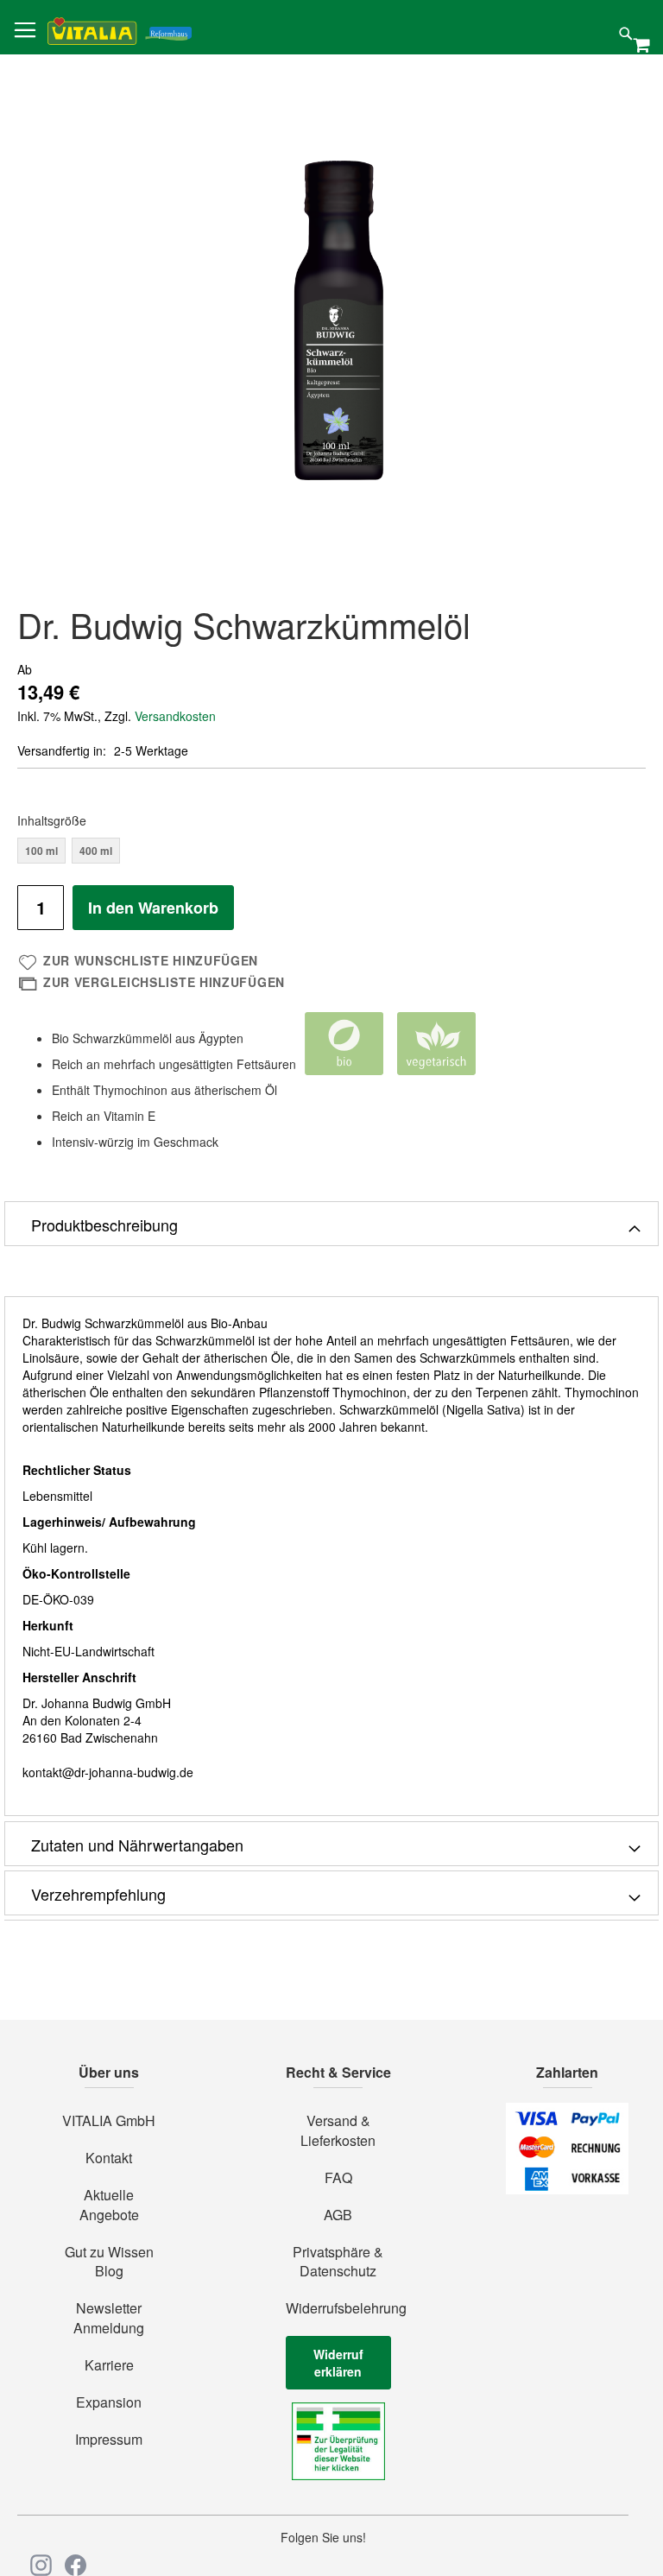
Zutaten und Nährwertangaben (137, 1845)
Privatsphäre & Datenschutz (338, 2262)
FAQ (338, 2178)
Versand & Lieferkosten (338, 2131)
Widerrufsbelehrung (338, 2308)
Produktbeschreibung (104, 1225)
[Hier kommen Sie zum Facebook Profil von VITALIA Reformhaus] (76, 2565)
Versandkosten (175, 716)
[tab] (331, 1224)
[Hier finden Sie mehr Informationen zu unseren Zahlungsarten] (567, 2189)
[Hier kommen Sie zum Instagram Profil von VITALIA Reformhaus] (41, 2565)
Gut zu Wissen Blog (109, 2262)
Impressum (109, 2440)
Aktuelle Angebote (109, 2205)
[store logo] (120, 28)
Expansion (109, 2402)
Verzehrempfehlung (98, 1894)
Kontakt (109, 2158)
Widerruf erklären (338, 2363)
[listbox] (331, 853)
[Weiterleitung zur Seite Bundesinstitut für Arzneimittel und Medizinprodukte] (338, 2475)
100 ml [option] (41, 851)
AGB (338, 2215)
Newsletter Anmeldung (109, 2318)
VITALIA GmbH (109, 2121)
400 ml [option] (96, 851)
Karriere (109, 2365)
